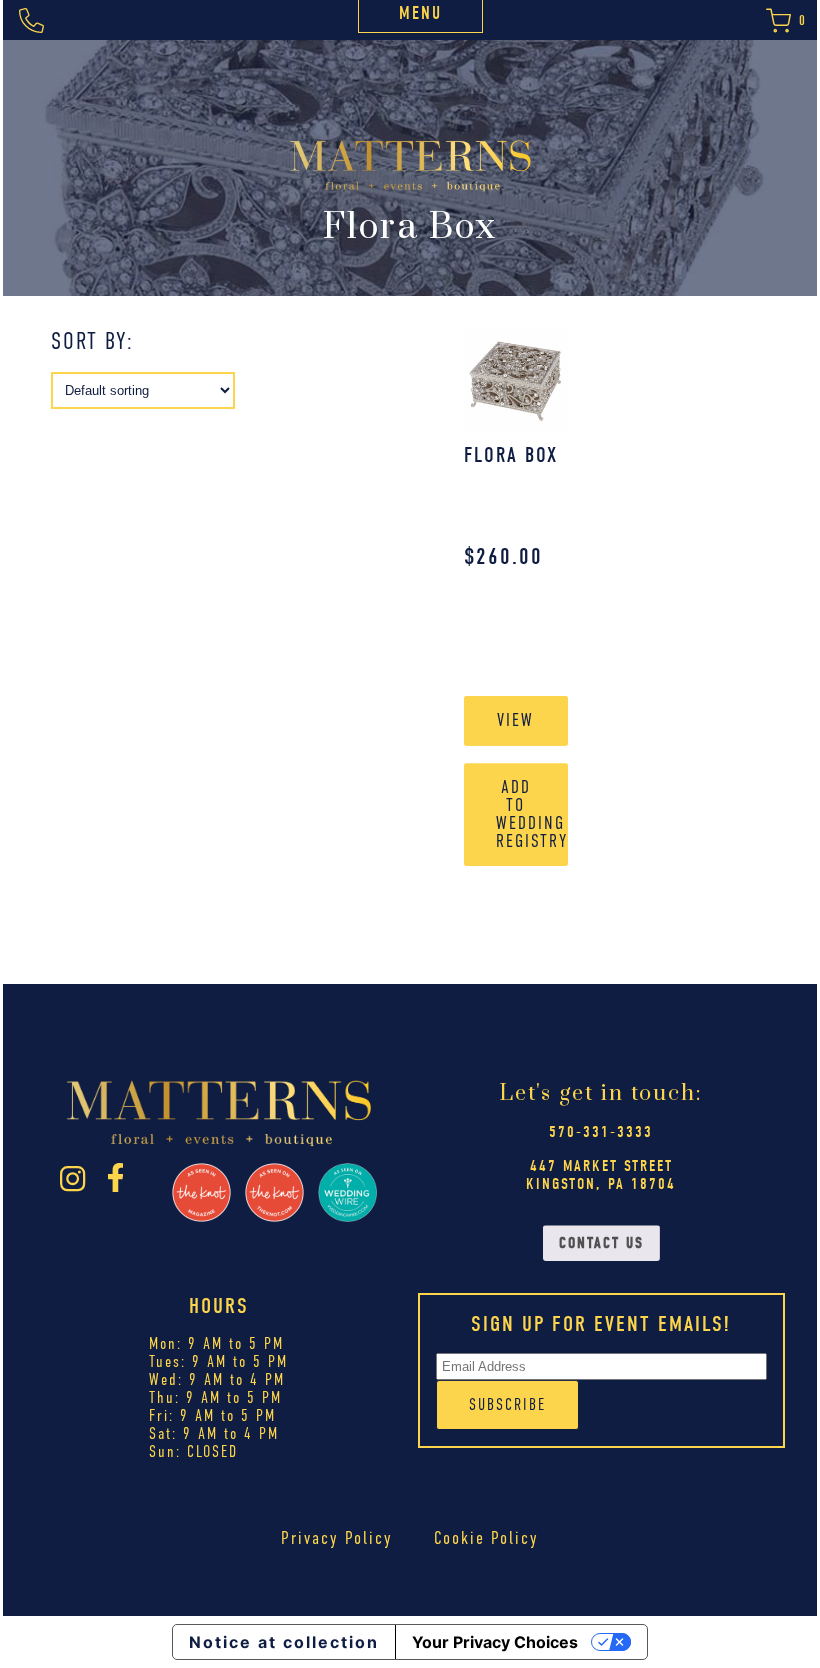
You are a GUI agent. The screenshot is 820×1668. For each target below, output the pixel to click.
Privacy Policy (337, 1538)
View (515, 720)
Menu (420, 13)
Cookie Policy (486, 1538)
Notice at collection (284, 1642)
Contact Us (601, 1243)
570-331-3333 (601, 1132)
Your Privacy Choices (495, 1642)
